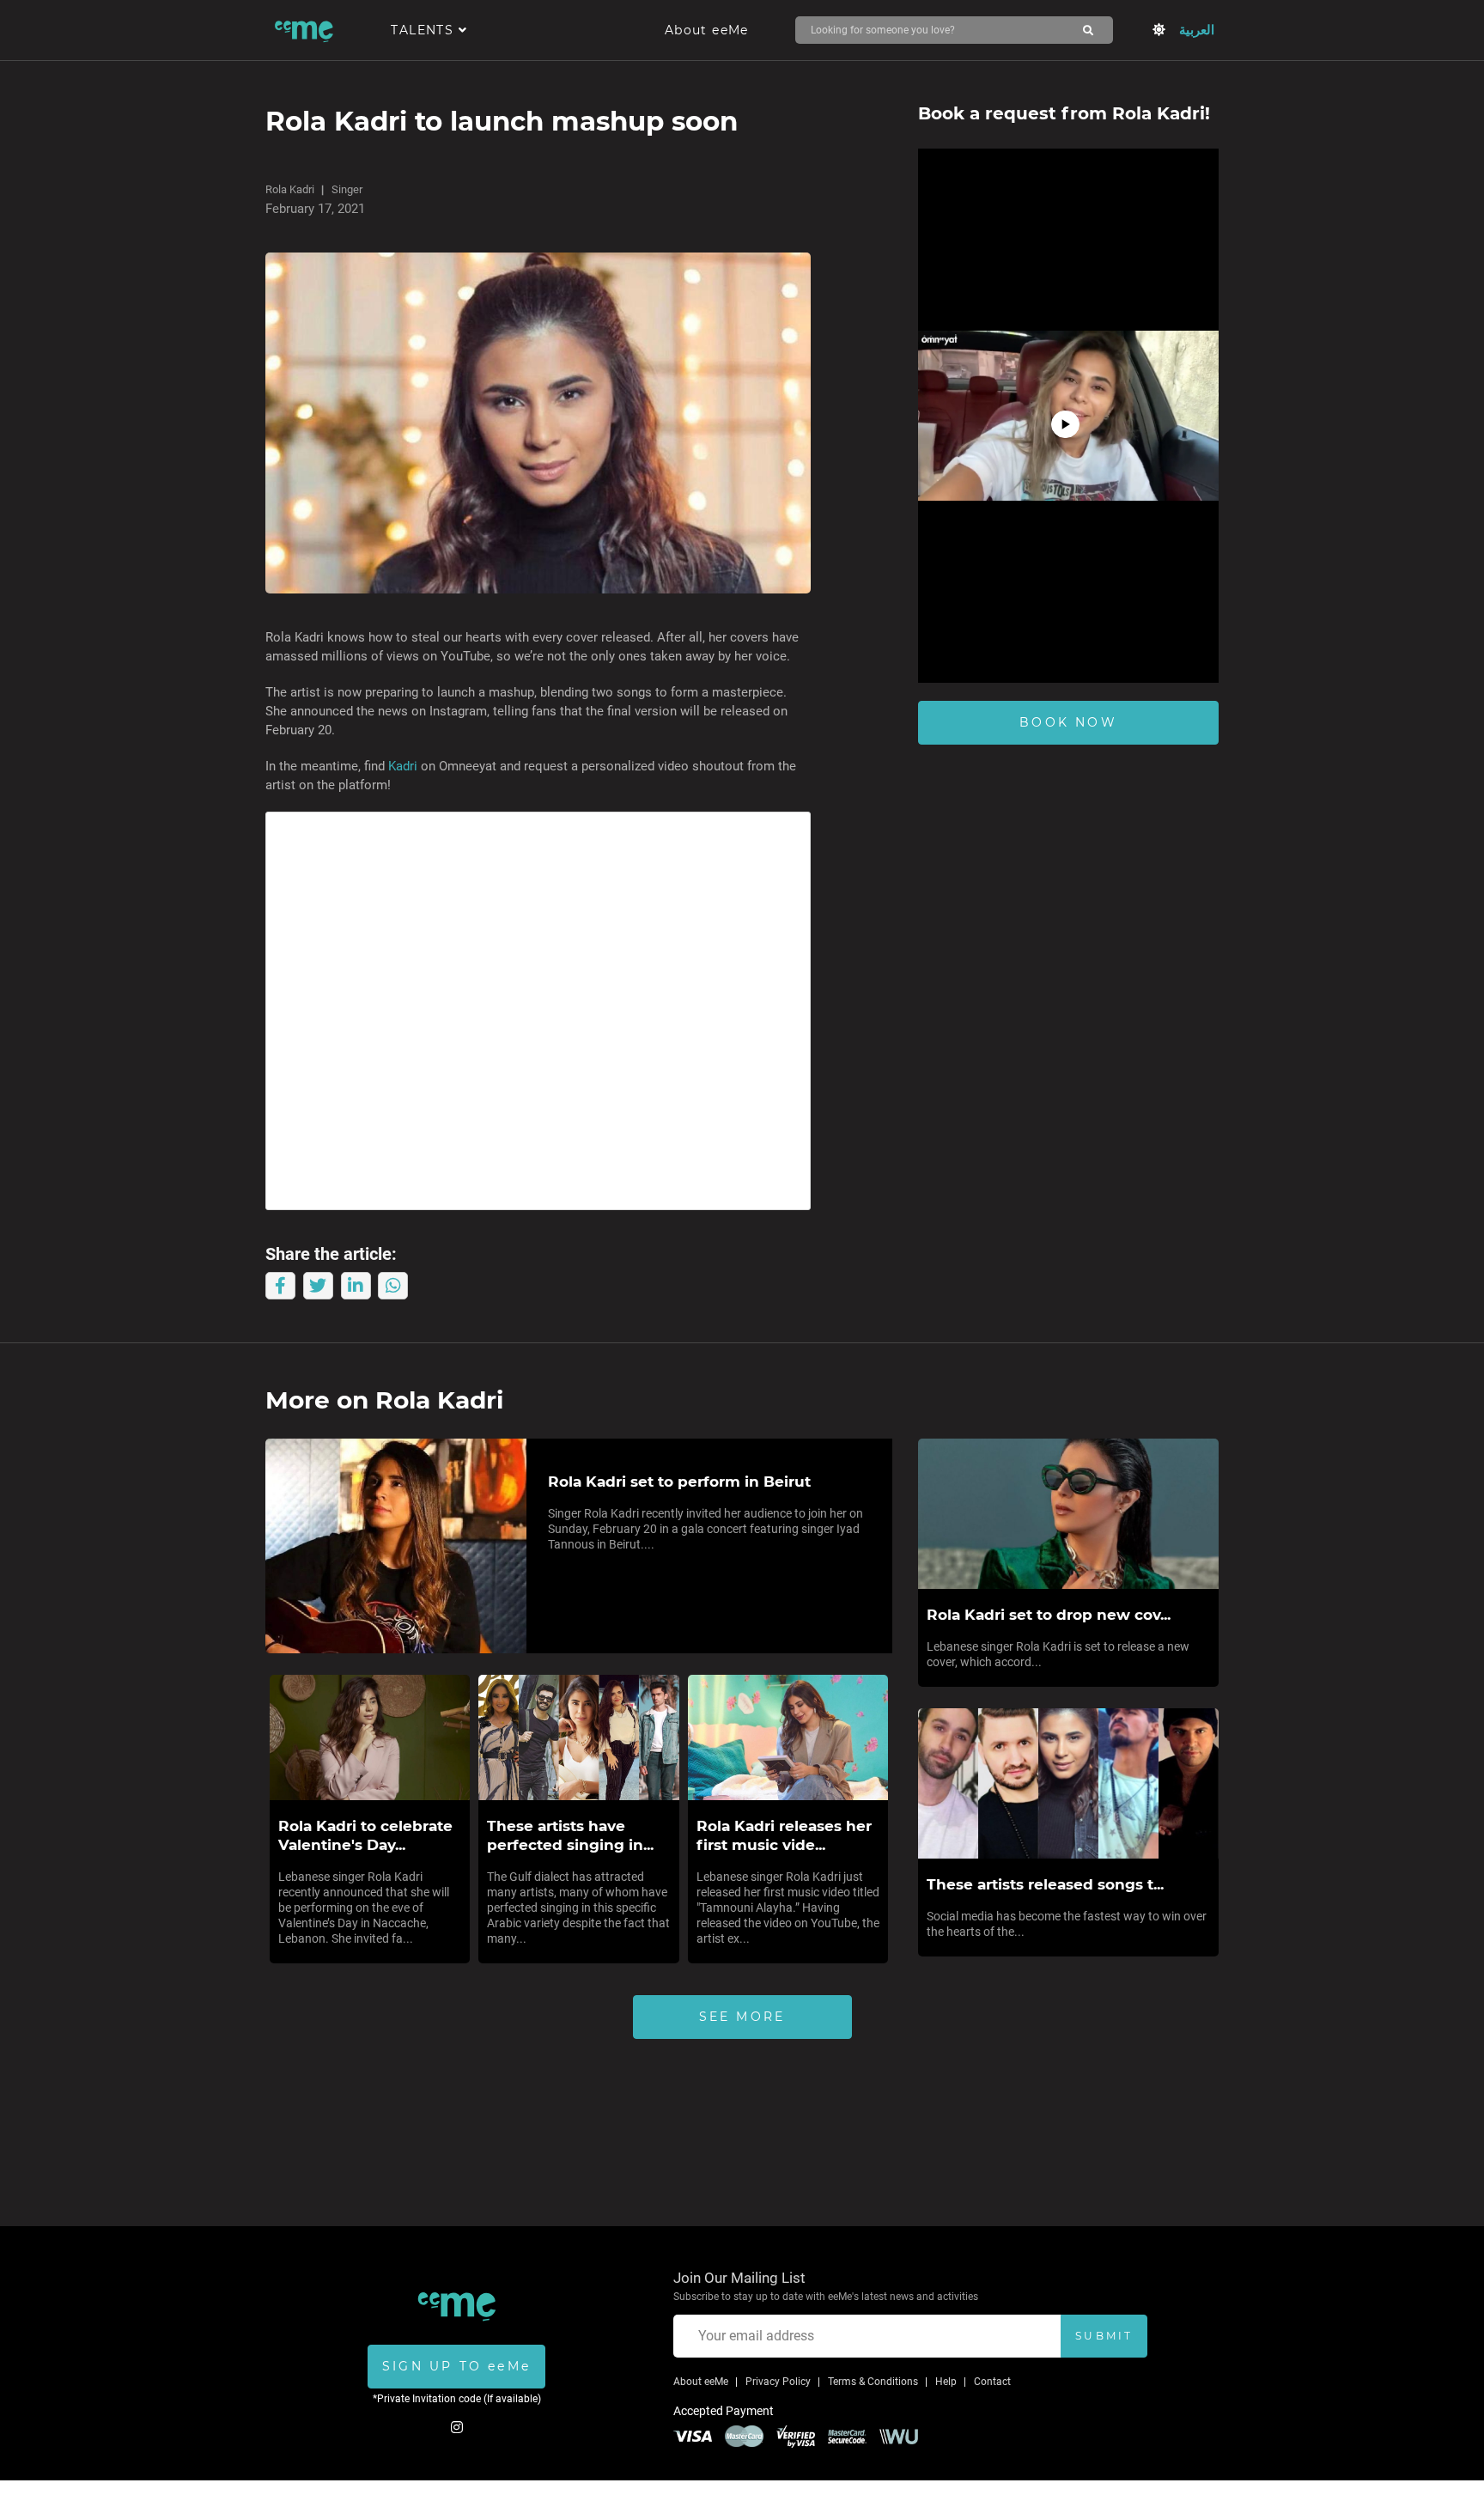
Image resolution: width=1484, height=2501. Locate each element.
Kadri (404, 766)
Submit (1104, 2336)
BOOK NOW (1068, 722)
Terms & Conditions (873, 2382)
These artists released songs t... (1045, 1884)
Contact (992, 2382)
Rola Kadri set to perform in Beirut (679, 1482)
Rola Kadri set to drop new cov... (1049, 1615)
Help (946, 2382)
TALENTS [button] (424, 30)
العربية (1197, 30)
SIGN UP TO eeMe (456, 2366)
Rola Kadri (290, 189)
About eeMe (707, 30)
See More (742, 2017)
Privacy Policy (778, 2382)
